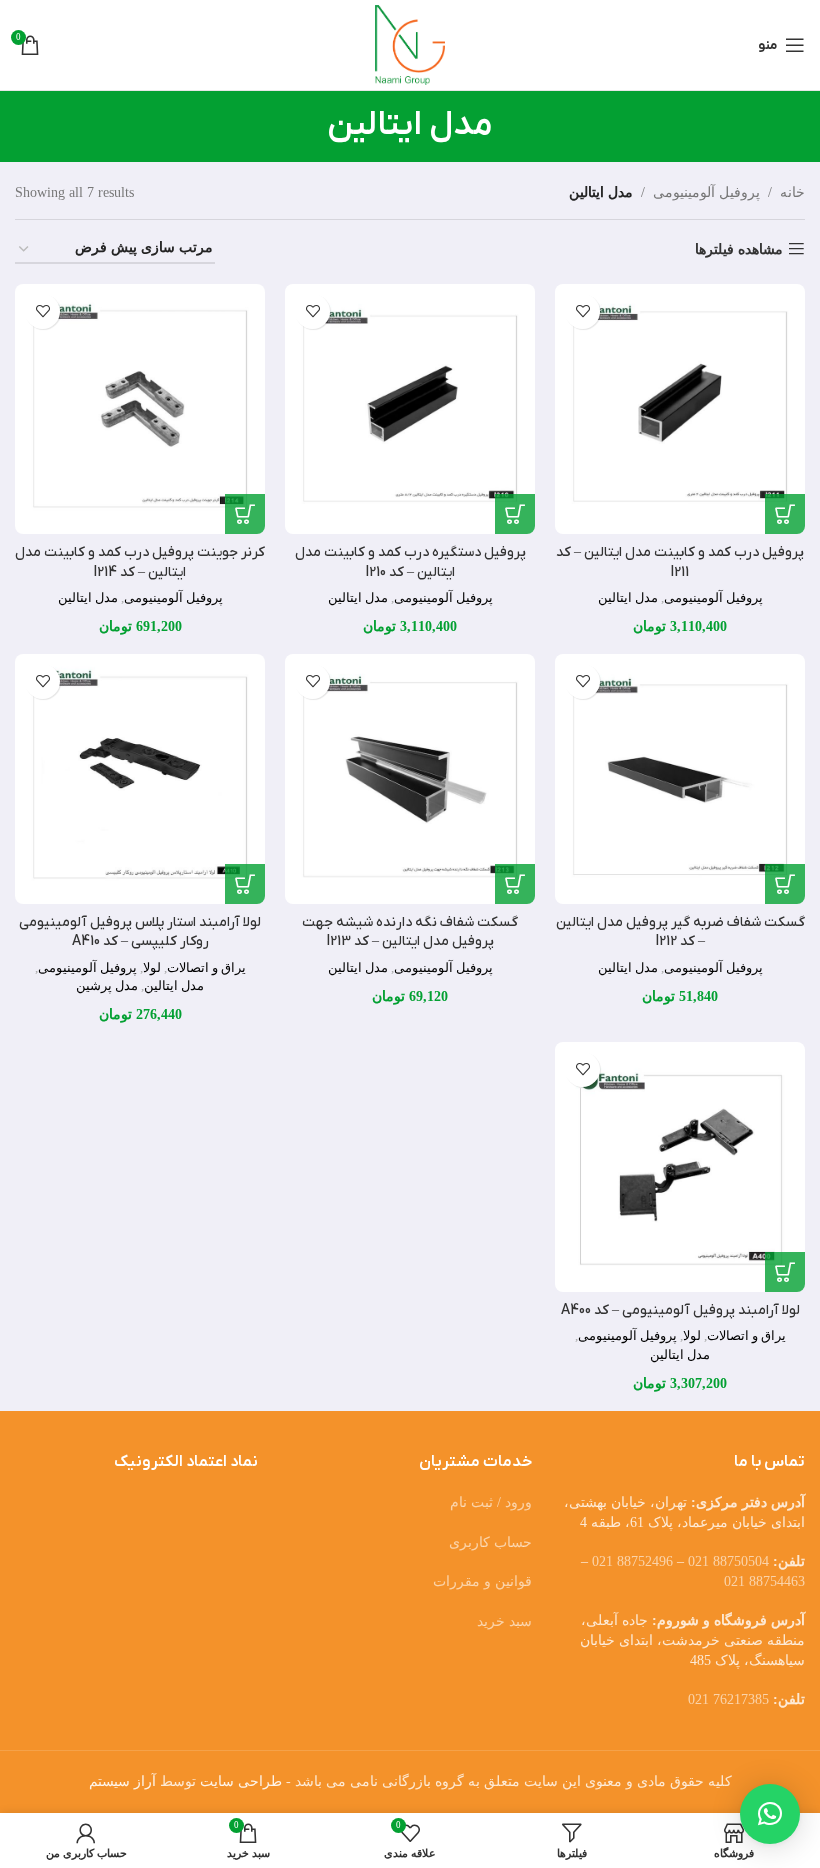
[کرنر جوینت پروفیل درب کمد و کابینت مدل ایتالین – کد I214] (140, 409)
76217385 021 (728, 1699)
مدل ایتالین (628, 597)
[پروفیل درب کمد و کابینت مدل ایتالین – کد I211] (680, 409)
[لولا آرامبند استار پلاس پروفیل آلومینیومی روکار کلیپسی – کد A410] (140, 779)
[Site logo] (410, 43)
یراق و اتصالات (206, 967)
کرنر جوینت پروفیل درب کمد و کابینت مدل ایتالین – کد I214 (140, 562)
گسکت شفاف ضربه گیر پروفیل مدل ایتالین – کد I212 (680, 932)
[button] (785, 514)
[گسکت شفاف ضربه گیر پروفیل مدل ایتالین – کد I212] (680, 779)
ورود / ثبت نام (491, 1502)
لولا (152, 967)
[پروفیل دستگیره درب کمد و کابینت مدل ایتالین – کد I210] (410, 409)
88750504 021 (728, 1561)
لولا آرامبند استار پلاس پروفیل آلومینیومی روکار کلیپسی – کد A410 (140, 932)
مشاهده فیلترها (739, 249)
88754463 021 (764, 1581)
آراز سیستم (122, 1781)
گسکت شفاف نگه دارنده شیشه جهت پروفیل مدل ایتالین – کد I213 (410, 932)
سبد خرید (504, 1621)
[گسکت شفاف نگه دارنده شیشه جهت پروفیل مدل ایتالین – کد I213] (410, 779)
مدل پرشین (107, 985)
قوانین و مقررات (482, 1581)
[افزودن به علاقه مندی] (582, 311)
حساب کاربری (490, 1542)
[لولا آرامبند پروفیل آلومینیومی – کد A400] (680, 1167)
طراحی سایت (241, 1781)
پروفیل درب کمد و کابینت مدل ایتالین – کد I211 (680, 562)
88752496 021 (632, 1561)
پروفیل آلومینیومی (706, 192)
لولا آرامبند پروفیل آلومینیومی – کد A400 (680, 1310)
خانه (792, 192)
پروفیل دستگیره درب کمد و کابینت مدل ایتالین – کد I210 (410, 562)
